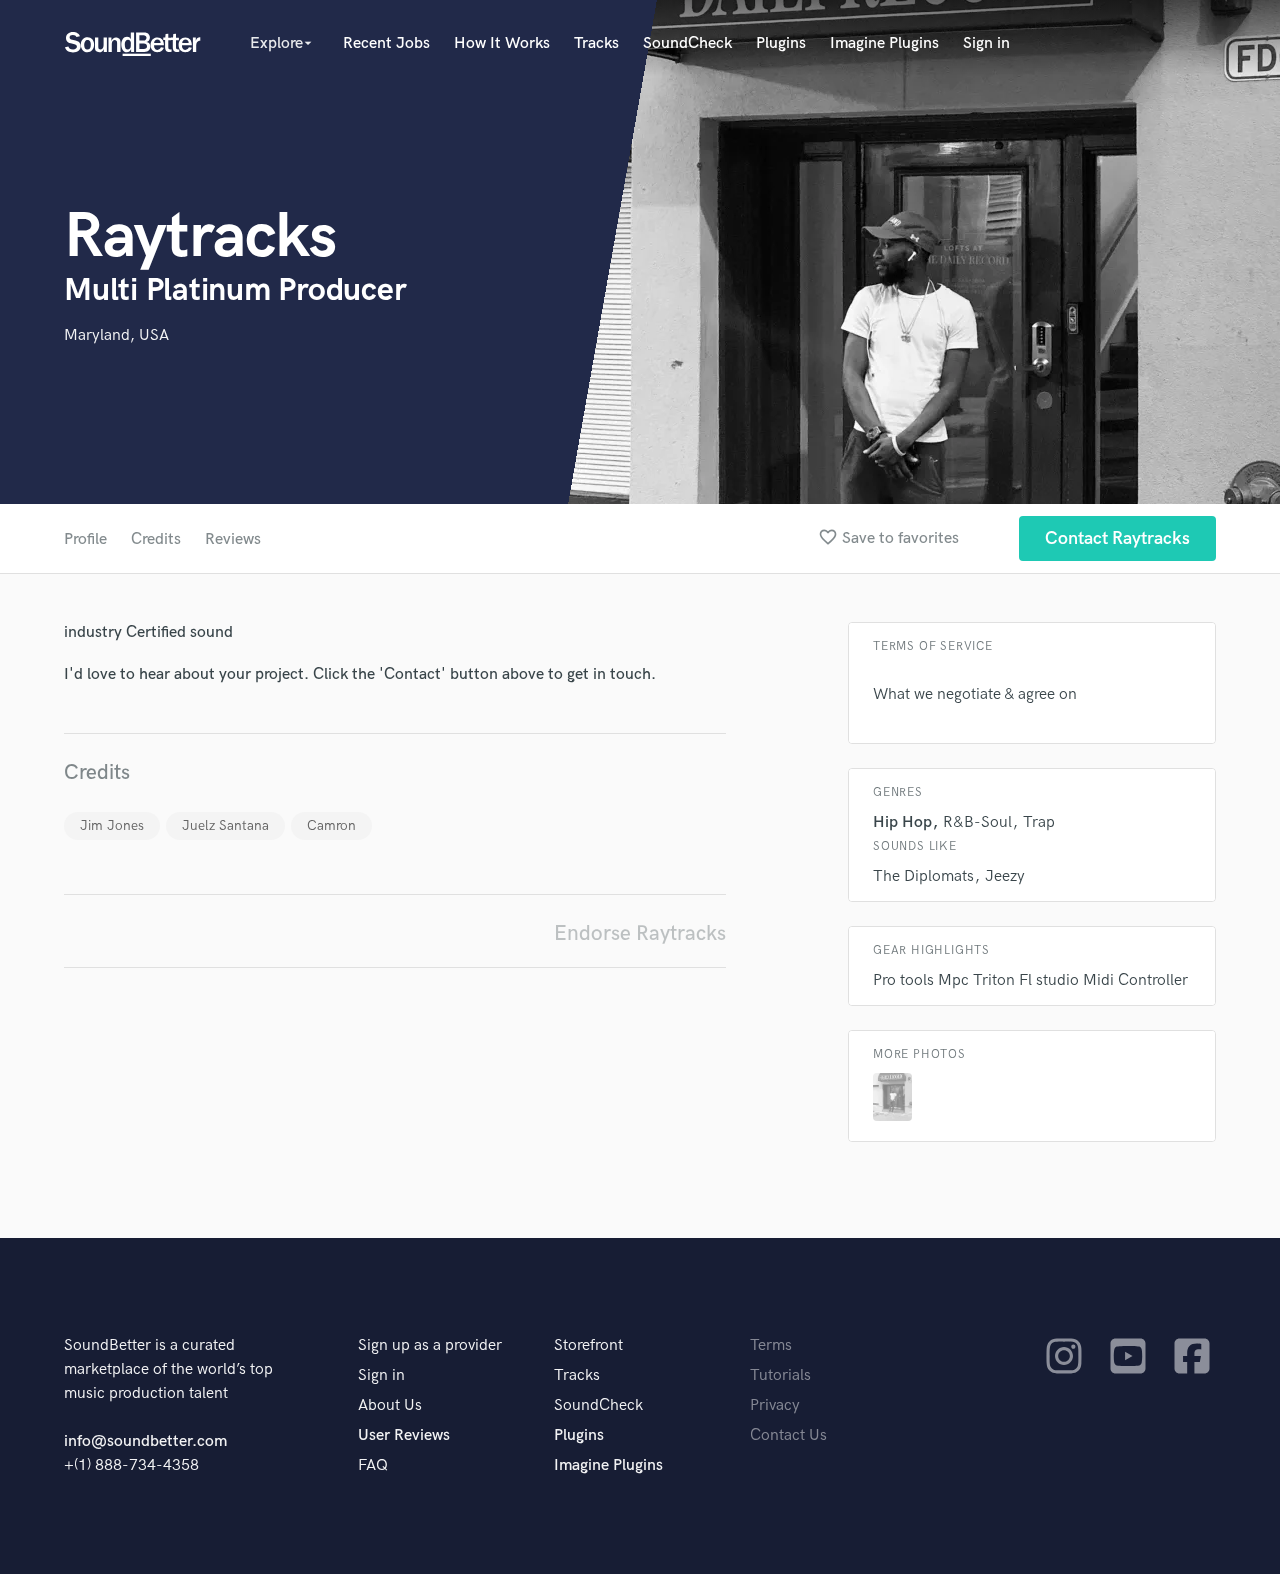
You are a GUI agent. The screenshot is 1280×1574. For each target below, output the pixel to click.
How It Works (502, 43)
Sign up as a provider (430, 1345)
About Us (390, 1405)
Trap (1039, 822)
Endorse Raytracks (640, 933)
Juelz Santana (225, 825)
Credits (156, 539)
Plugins (781, 43)
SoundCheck (687, 43)
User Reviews (404, 1435)
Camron (331, 825)
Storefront (588, 1345)
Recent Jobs (386, 43)
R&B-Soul (977, 822)
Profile (85, 539)
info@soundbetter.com (145, 1441)
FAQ (373, 1465)
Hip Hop (902, 822)
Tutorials (780, 1375)
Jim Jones (112, 825)
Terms (771, 1345)
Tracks (596, 43)
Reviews (233, 539)
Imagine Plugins (884, 43)
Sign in (986, 43)
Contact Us (788, 1435)
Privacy (775, 1405)
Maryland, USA (116, 335)
